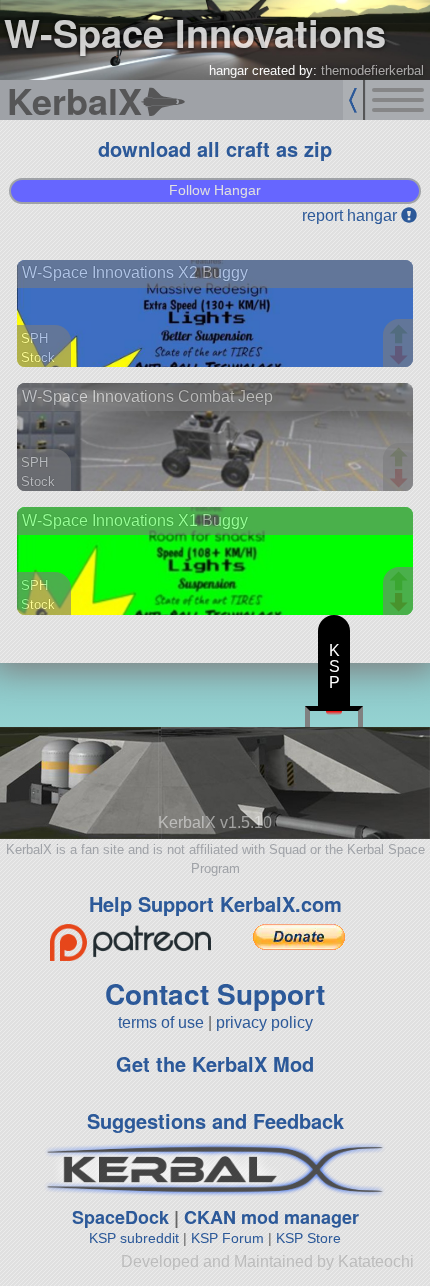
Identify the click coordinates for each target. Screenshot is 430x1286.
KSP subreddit (134, 1238)
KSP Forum (227, 1238)
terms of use (161, 1022)
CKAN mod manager (271, 1217)
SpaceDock (120, 1217)
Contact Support (215, 993)
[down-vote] (401, 356)
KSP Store (308, 1238)
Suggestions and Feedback (215, 1120)
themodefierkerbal (372, 70)
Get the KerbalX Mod (215, 1063)
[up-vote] (401, 336)
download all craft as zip (215, 148)
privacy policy (264, 1022)
